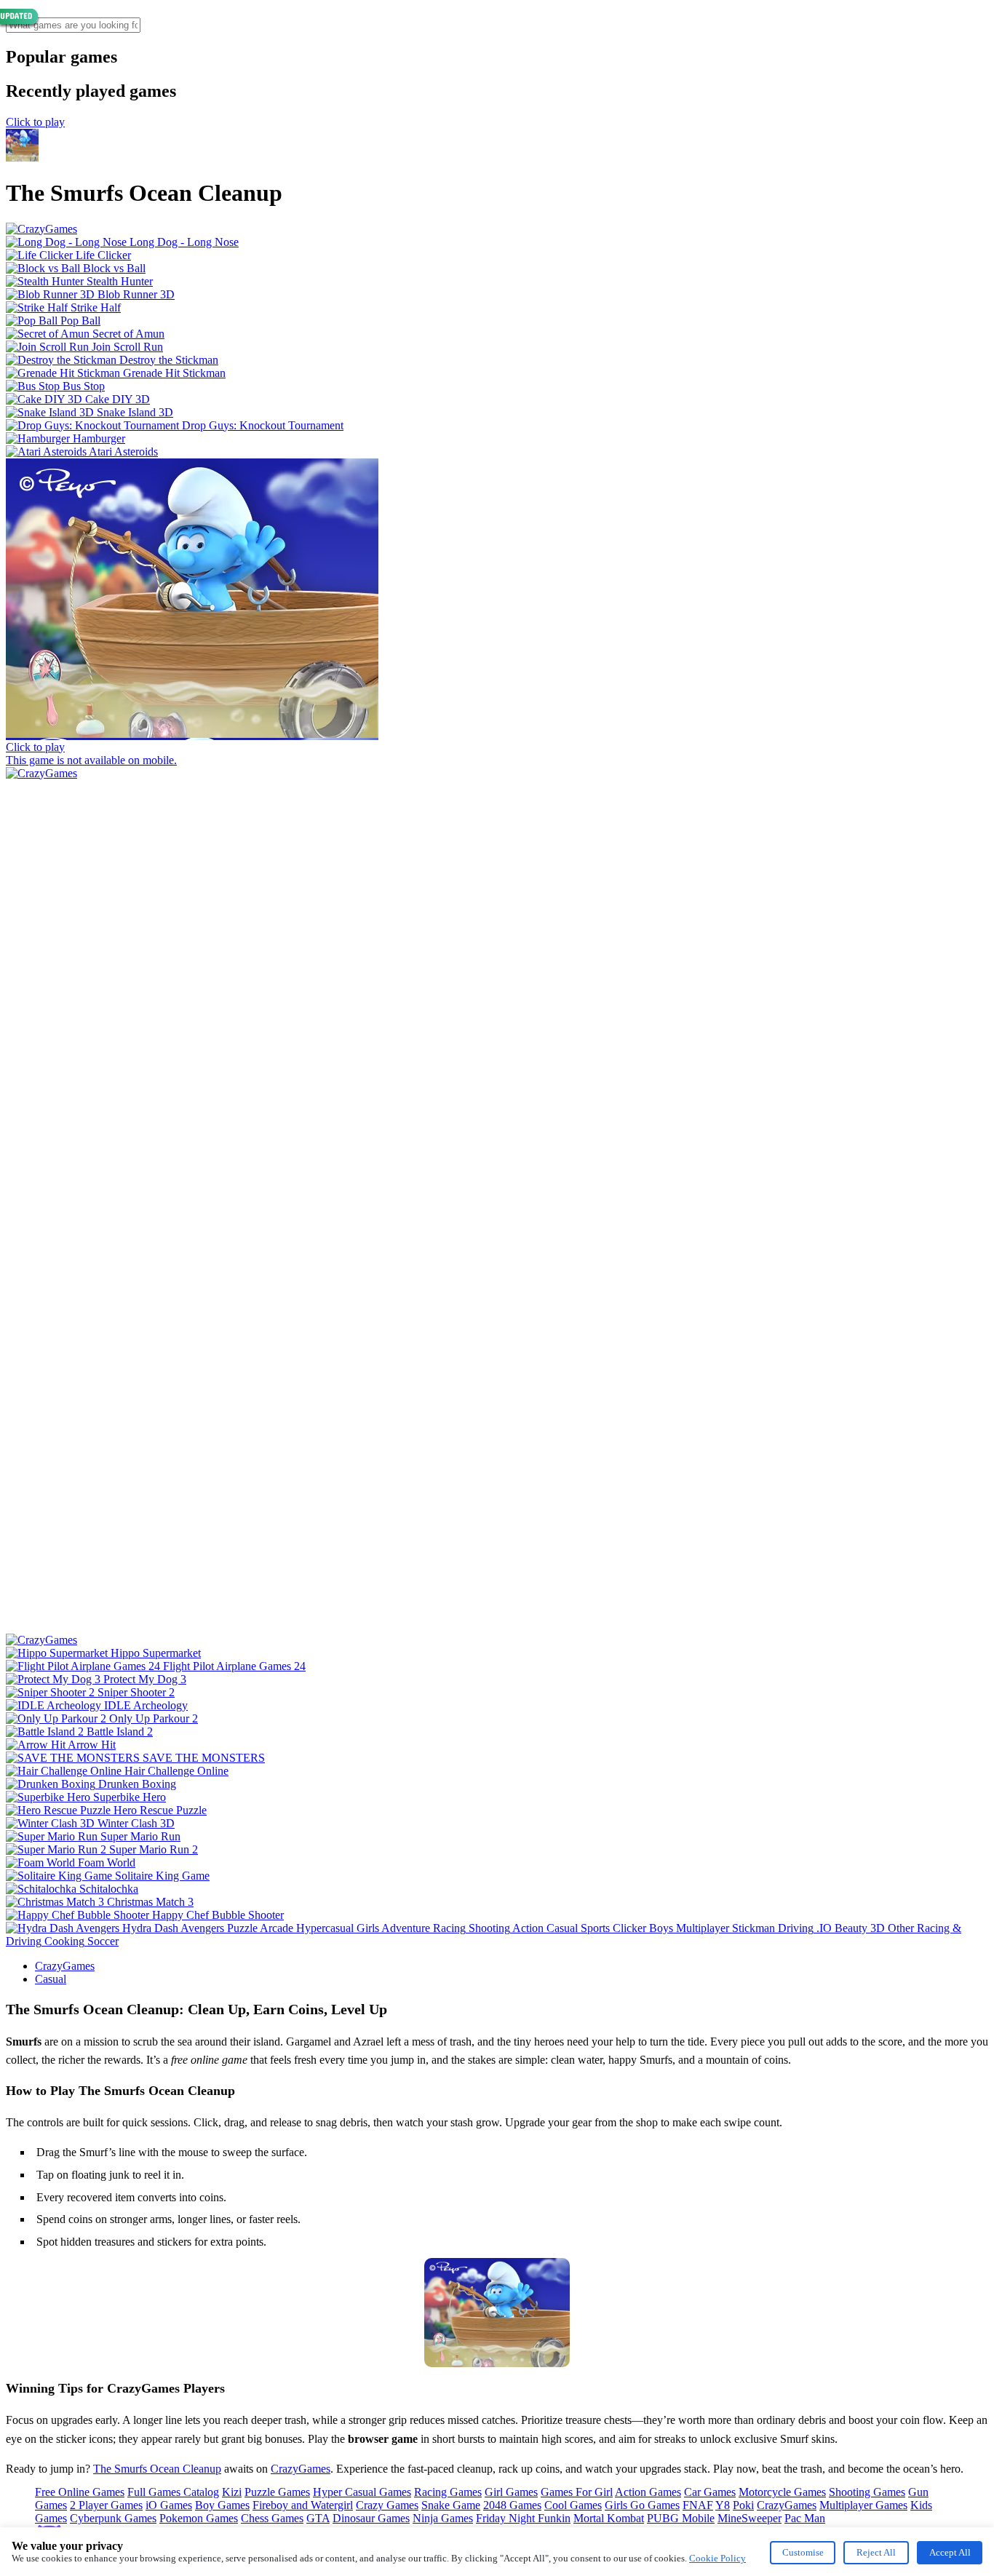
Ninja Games (443, 2518)
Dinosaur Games (371, 2518)
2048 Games (512, 2505)
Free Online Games (80, 2492)
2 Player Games (106, 2505)
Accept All (950, 2552)
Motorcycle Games (782, 2492)
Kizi (232, 2492)
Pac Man (805, 2518)
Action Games (648, 2492)
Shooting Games (867, 2492)
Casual (51, 1979)
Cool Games (573, 2505)
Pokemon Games (199, 2518)
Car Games (710, 2492)
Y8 (723, 2505)
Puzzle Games (277, 2492)
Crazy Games (387, 2505)
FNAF (698, 2505)
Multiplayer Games (863, 2505)
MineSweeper (750, 2518)
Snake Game (451, 2505)
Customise (803, 2552)
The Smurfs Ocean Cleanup (157, 2469)
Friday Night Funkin (523, 2518)
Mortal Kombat (609, 2518)
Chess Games (272, 2518)
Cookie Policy (717, 2558)
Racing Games (448, 2492)
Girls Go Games (642, 2505)
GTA (318, 2518)
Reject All (876, 2552)
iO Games (169, 2505)
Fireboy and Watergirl (303, 2505)
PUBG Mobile (681, 2518)
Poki (743, 2505)
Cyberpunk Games (113, 2518)
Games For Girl (577, 2492)
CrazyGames (65, 1966)
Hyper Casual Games (362, 2492)
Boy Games (222, 2505)
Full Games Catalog (173, 2492)
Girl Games (511, 2492)
